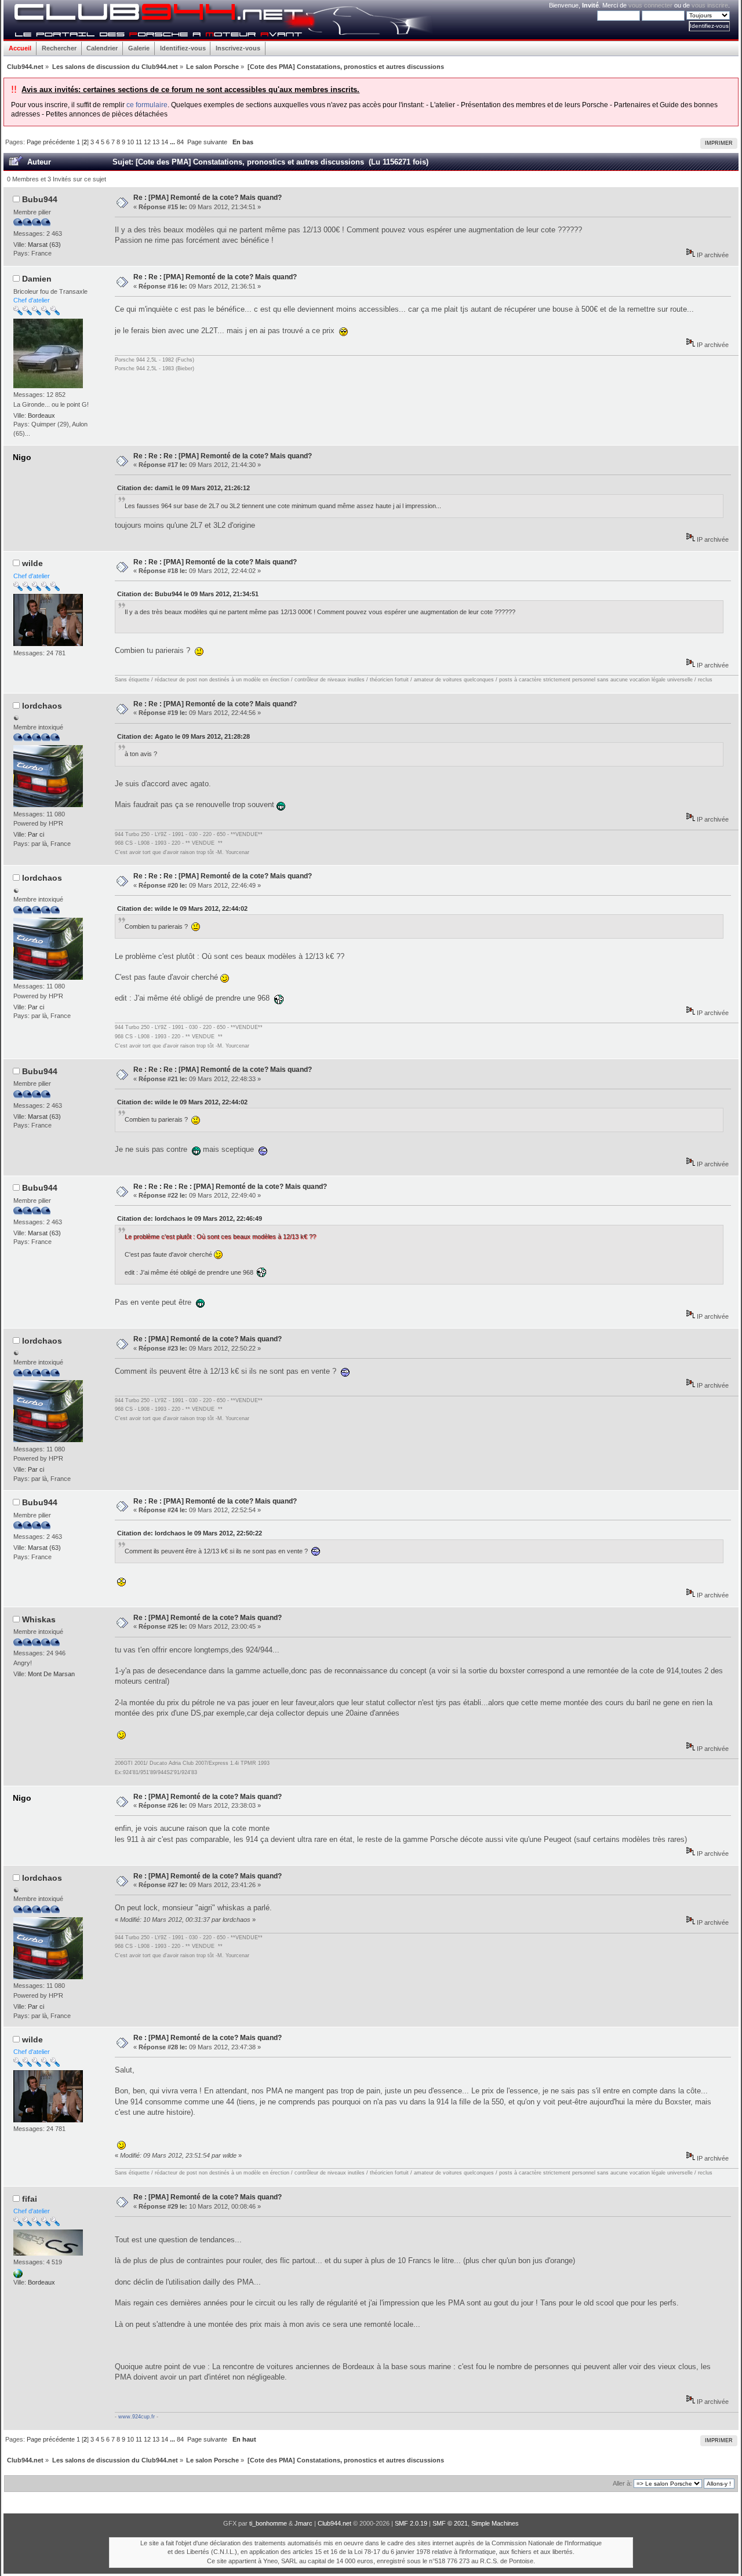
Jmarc (303, 2523)
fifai (30, 2199)
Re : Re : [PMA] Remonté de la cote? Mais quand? (215, 277)
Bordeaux (41, 415)
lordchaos (42, 706)
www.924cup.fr (137, 2417)
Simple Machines (495, 2523)
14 (165, 142)
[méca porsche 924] (18, 2276)
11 (139, 142)
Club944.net (334, 2523)
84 (180, 142)
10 (130, 142)
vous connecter (650, 5)
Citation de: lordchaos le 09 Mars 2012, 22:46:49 (190, 1218)
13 (156, 142)
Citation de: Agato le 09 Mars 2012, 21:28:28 (183, 736)
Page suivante (207, 142)
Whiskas (39, 1619)
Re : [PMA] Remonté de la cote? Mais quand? (208, 198)
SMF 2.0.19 (411, 2523)
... (173, 142)
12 (147, 142)
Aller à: (622, 2483)
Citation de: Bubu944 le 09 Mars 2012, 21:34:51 (188, 594)
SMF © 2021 (450, 2523)
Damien (37, 279)
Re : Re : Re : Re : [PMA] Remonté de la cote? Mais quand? (230, 1187)
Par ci (36, 834)
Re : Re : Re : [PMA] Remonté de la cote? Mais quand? (223, 456)
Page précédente (51, 142)
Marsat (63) (44, 245)
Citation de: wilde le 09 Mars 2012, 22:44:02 (182, 908)
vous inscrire (710, 5)
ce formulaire (147, 105)
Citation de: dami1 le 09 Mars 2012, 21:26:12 (183, 488)
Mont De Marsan (51, 1674)
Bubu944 (40, 199)
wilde (32, 563)
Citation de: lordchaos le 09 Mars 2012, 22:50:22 (190, 1533)
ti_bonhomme (268, 2523)
